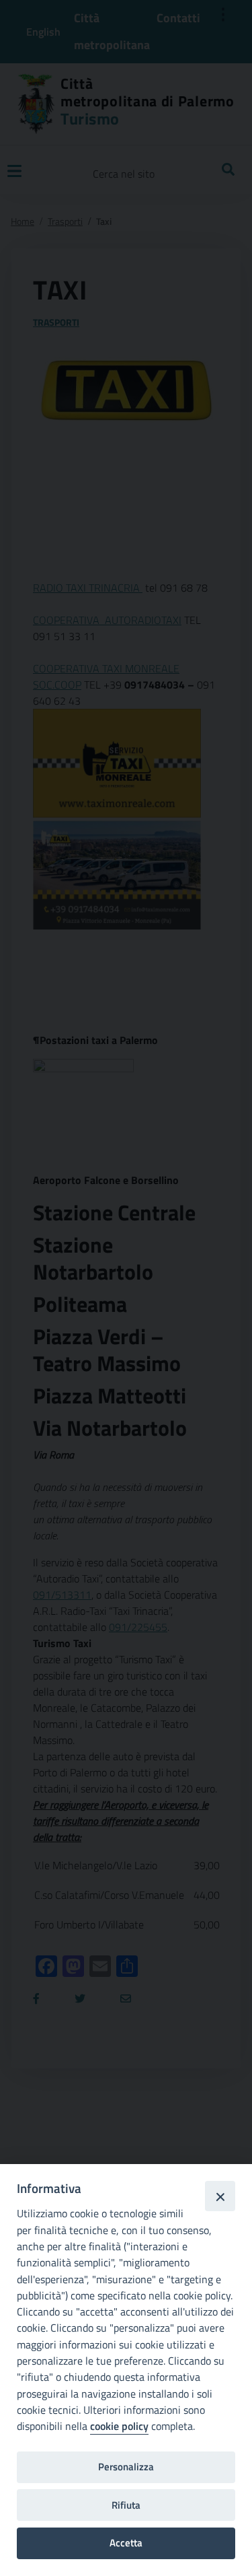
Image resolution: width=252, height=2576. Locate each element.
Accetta (126, 2543)
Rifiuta (126, 2505)
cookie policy (119, 2426)
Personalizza (126, 2467)
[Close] (220, 2196)
